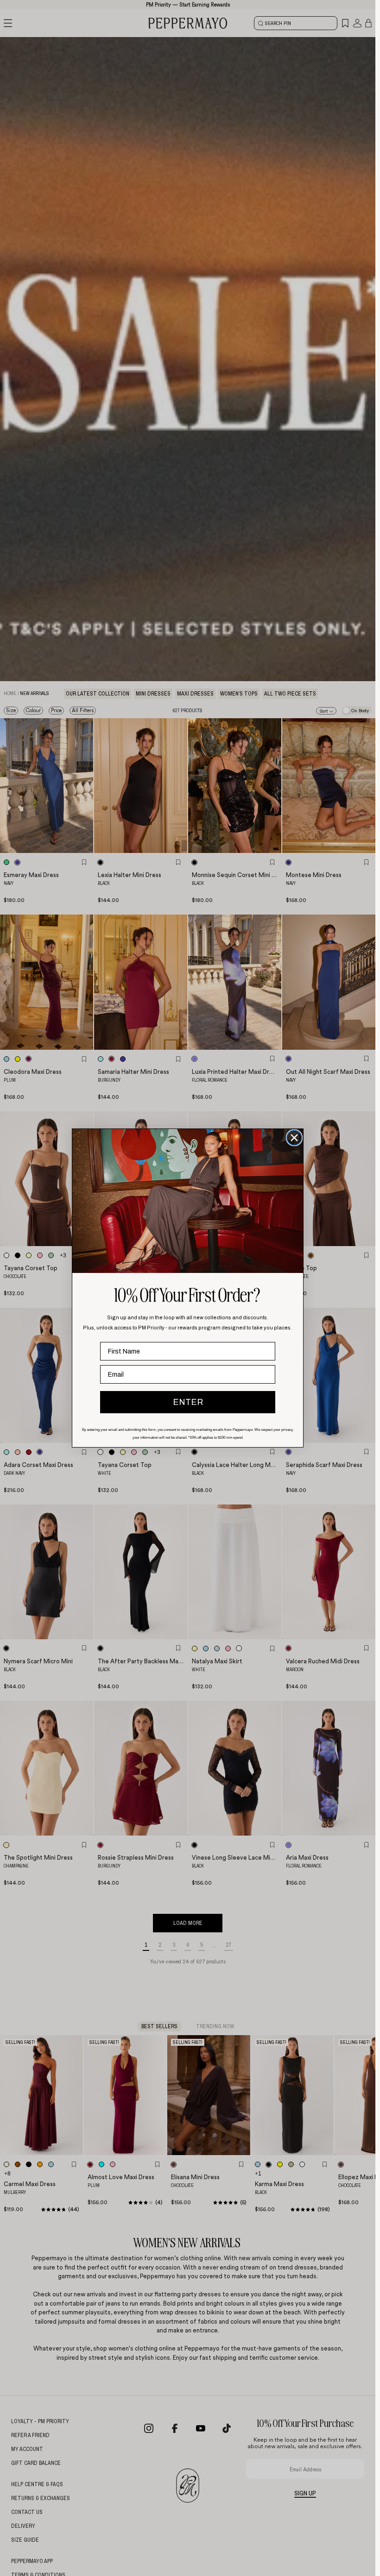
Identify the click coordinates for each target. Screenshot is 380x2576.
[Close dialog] (294, 1138)
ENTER (188, 1402)
